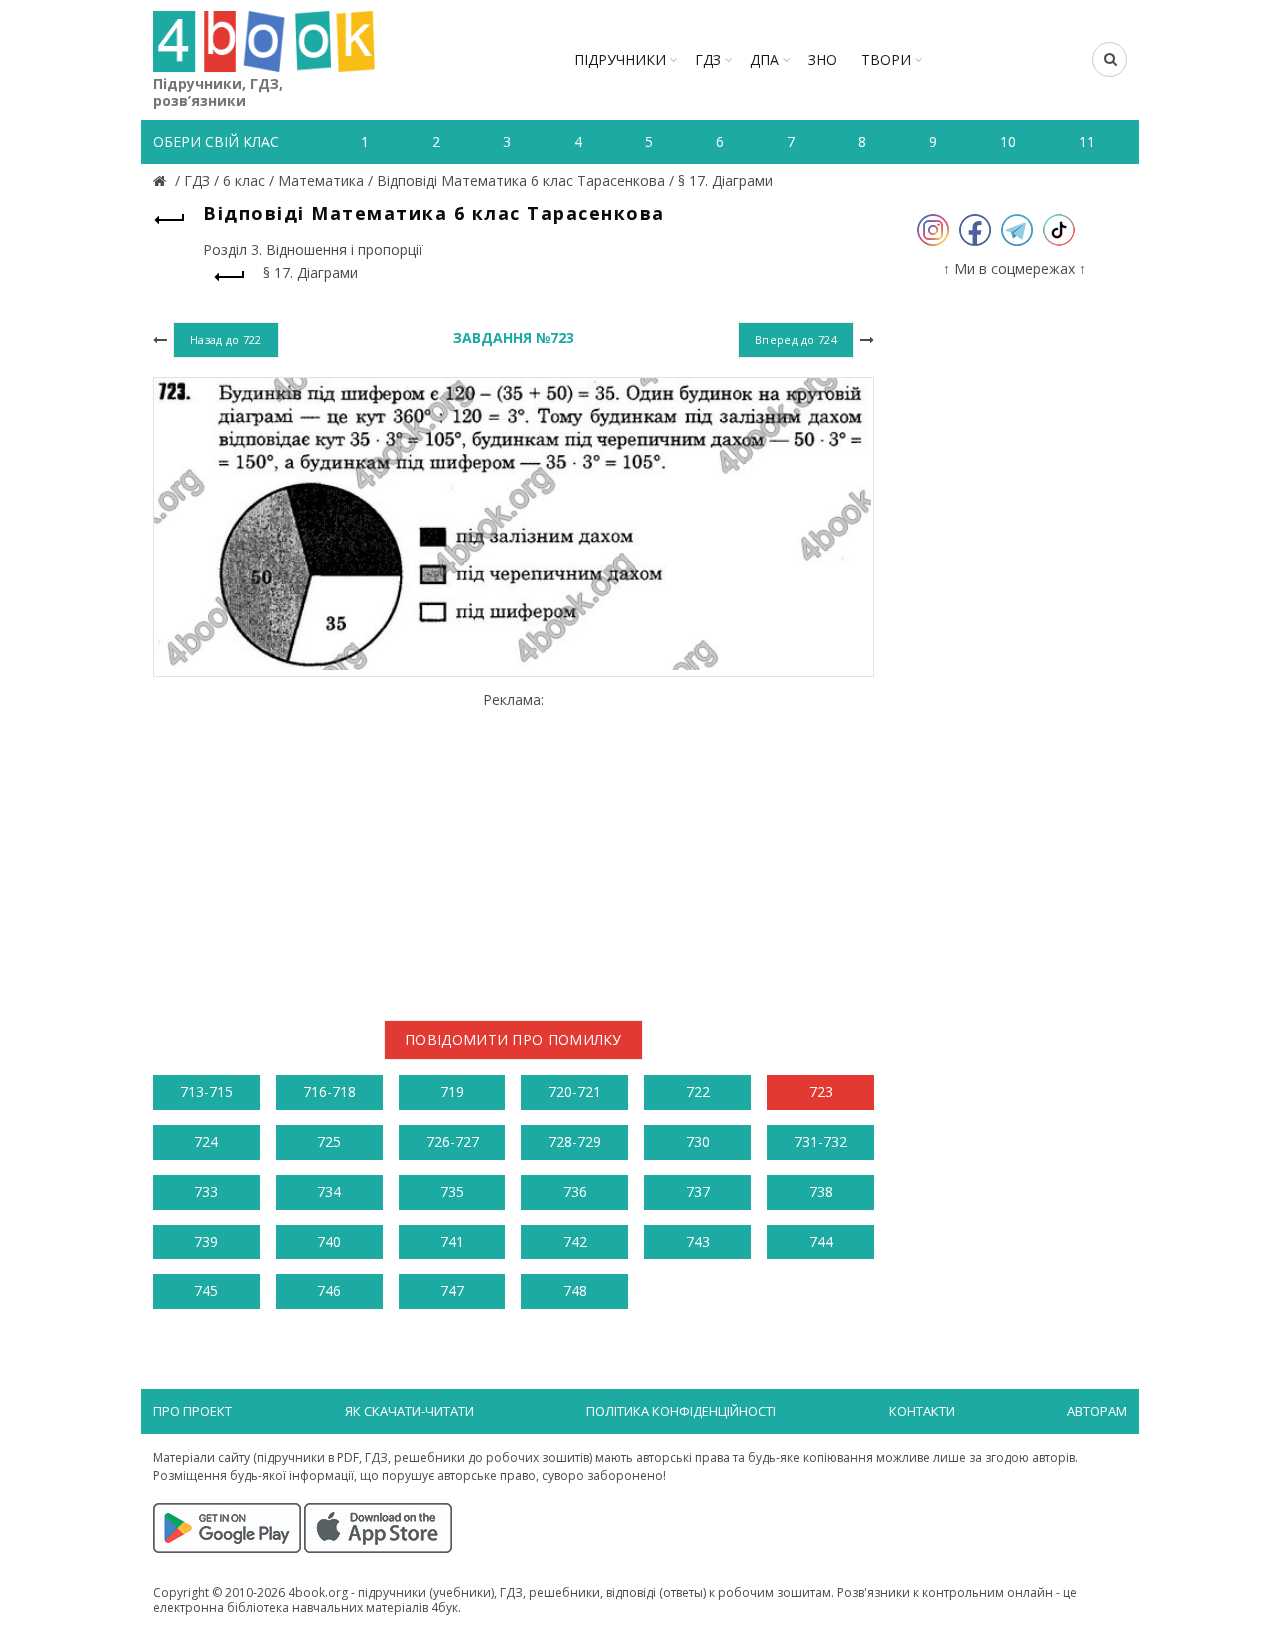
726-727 (452, 1141)
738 (821, 1191)
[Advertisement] (513, 848)
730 (698, 1141)
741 (452, 1241)
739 (206, 1241)
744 (821, 1241)
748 (575, 1290)
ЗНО (822, 59)
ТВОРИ (886, 59)
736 (575, 1191)
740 (329, 1241)
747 (452, 1290)
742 (575, 1241)
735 (452, 1191)
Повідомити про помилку (513, 1039)
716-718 (329, 1091)
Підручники (620, 59)
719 (452, 1091)
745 (206, 1290)
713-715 (206, 1091)
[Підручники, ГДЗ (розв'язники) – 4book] (162, 180)
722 (698, 1091)
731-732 (820, 1141)
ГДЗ (708, 59)
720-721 (574, 1091)
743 (698, 1241)
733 (206, 1191)
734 (329, 1191)
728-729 (574, 1141)
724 (206, 1141)
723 (821, 1091)
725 (329, 1141)
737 (698, 1191)
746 (329, 1290)
